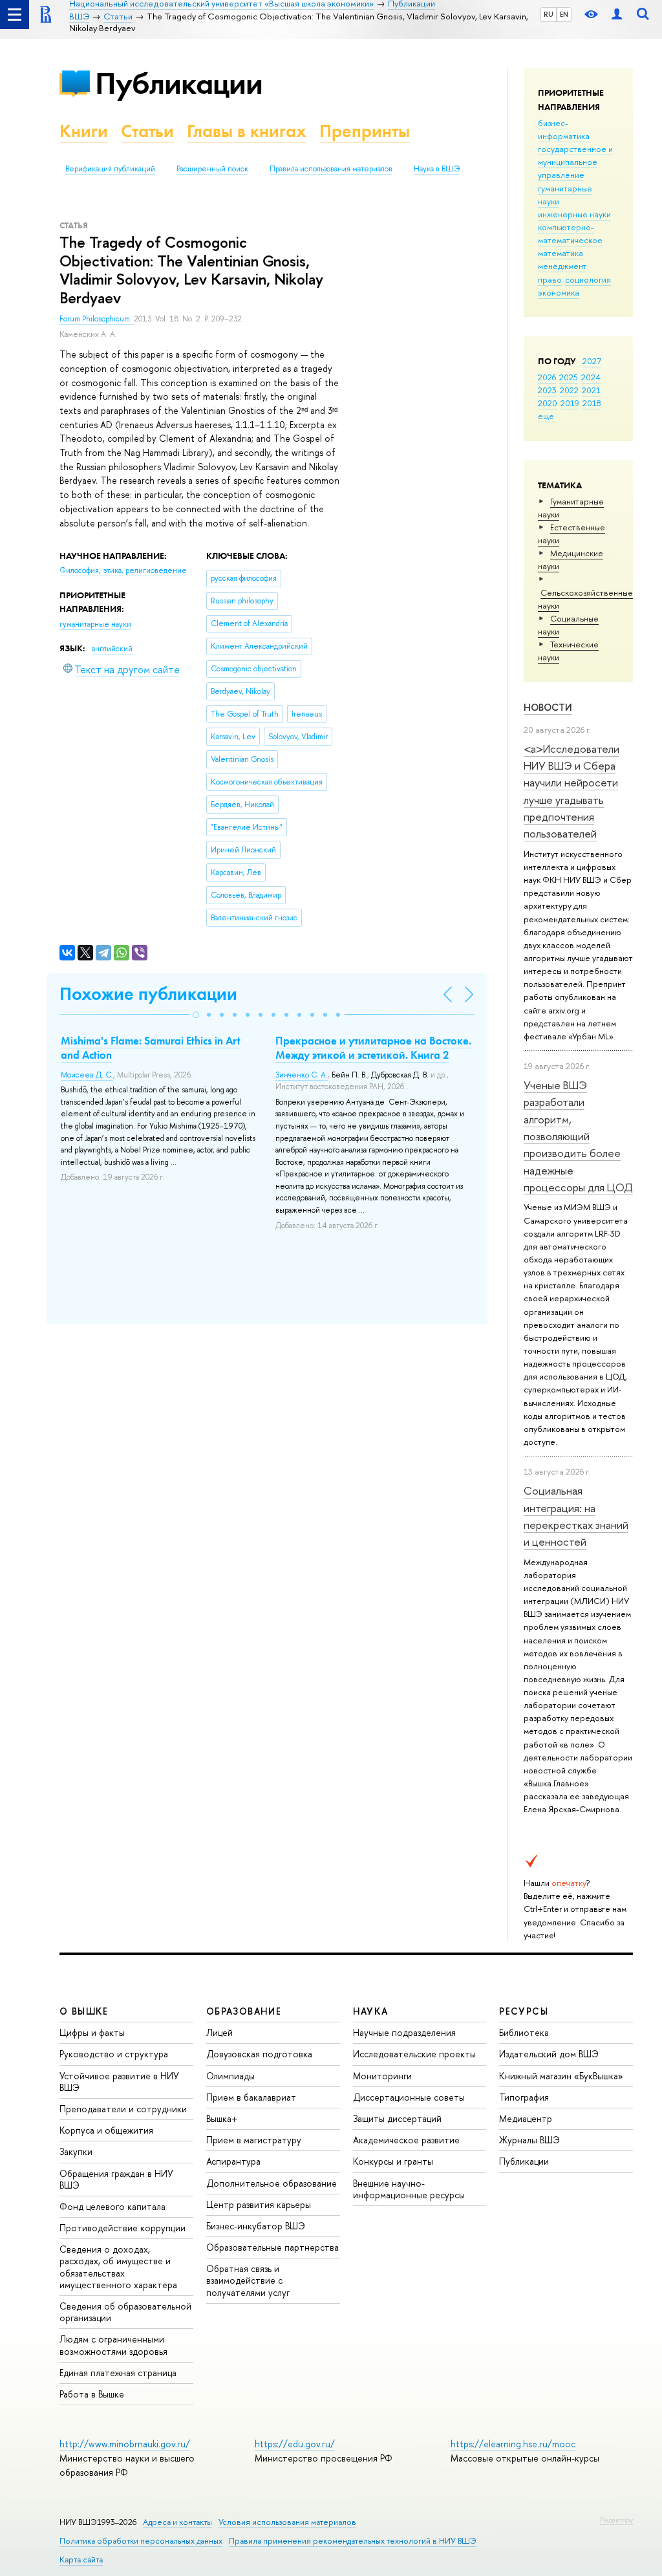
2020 (548, 403)
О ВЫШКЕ (84, 2011)
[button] (196, 1015)
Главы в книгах (247, 131)
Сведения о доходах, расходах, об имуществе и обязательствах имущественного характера (118, 2267)
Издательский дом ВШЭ (549, 2054)
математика (561, 253)
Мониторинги (382, 2076)
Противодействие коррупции (123, 2228)
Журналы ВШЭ (529, 2140)
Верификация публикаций (110, 169)
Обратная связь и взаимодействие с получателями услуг (248, 2280)
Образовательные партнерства (272, 2247)
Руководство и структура (114, 2054)
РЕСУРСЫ (524, 2011)
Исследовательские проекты (414, 2054)
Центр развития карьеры (259, 2204)
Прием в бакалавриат (251, 2097)
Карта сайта (81, 2560)
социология (588, 279)
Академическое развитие (406, 2140)
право (550, 279)
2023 (547, 390)
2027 (592, 361)
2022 (569, 390)
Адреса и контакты (177, 2522)
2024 (591, 377)
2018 (592, 403)
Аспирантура (233, 2161)
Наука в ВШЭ (437, 169)
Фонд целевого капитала (112, 2206)
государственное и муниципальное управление (575, 162)
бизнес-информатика (564, 129)
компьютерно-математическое (570, 233)
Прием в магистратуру (254, 2140)
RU (549, 14)
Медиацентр (526, 2118)
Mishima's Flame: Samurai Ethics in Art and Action (151, 1048)
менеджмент (562, 266)
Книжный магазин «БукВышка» (561, 2076)
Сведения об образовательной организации (125, 2312)
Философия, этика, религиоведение (123, 570)
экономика (559, 292)
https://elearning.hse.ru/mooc (513, 2444)
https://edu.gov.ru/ (295, 2444)
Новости (548, 707)
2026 (547, 377)
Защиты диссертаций (397, 2118)
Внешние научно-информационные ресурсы (409, 2189)
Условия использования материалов (287, 2522)
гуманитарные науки (95, 624)
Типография (524, 2097)
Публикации (179, 83)
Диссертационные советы (409, 2097)
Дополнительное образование (272, 2183)
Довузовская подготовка (259, 2054)
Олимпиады (230, 2076)
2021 (591, 390)
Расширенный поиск (212, 169)
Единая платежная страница (118, 2373)
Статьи (147, 131)
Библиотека (524, 2032)
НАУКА (371, 2011)
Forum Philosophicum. (97, 319)
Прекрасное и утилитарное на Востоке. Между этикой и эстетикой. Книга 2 (373, 1048)
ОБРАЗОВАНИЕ (244, 2011)
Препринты (365, 131)
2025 (569, 377)
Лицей (219, 2032)
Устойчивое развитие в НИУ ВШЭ (119, 2082)
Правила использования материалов (331, 169)
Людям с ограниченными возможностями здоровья (113, 2345)
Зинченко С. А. (302, 1075)
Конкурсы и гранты (393, 2161)
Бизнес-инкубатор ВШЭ (256, 2226)
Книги (84, 131)
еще (546, 416)
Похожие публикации (148, 994)
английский (112, 649)
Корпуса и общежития (106, 2130)
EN (564, 14)
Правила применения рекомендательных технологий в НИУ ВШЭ (353, 2541)
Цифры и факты (92, 2032)
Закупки (76, 2151)
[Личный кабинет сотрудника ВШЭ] (617, 15)
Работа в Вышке (92, 2394)
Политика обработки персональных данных (141, 2541)
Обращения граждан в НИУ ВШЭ (116, 2179)
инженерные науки (574, 214)
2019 (570, 403)
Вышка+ (222, 2118)
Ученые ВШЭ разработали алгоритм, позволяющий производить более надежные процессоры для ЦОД (578, 1136)
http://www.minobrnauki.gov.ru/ (125, 2444)
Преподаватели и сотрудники (123, 2109)
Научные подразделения (404, 2032)
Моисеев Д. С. (87, 1075)
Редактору (616, 2520)
